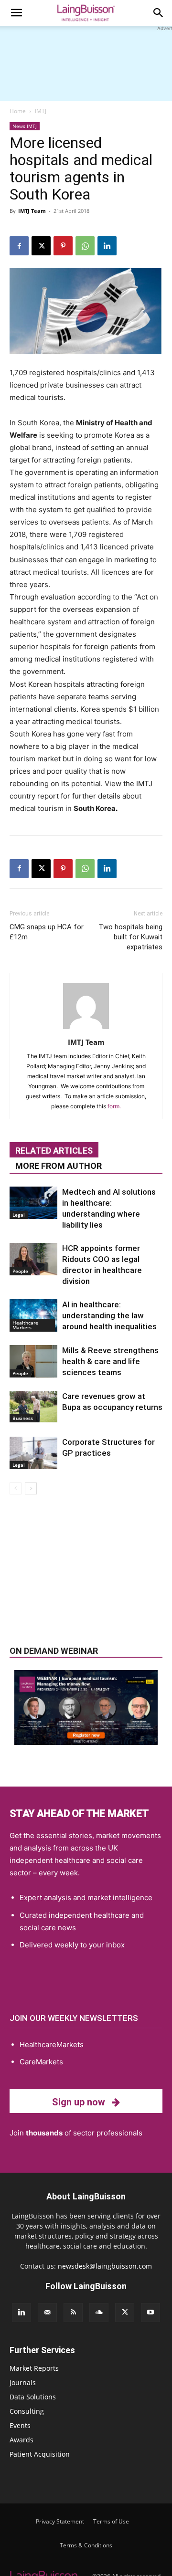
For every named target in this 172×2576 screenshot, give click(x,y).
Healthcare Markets (25, 1325)
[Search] (159, 13)
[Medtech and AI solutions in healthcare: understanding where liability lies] (33, 1203)
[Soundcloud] (99, 2313)
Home (18, 111)
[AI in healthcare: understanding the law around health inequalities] (33, 1316)
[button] (16, 13)
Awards (21, 2440)
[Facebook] (19, 246)
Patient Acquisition (40, 2454)
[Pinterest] (63, 246)
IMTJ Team (32, 211)
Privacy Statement (60, 2521)
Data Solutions (33, 2397)
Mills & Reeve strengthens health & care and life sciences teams (110, 1361)
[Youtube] (150, 2313)
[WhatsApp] (85, 246)
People (20, 1271)
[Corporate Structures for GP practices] (33, 1453)
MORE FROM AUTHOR (59, 1166)
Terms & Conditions (86, 2545)
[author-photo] (86, 1029)
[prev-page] (16, 1488)
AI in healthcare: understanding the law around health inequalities (109, 1315)
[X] (41, 246)
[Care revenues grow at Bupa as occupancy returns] (33, 1407)
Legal (19, 1215)
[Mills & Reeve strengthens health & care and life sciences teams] (33, 1362)
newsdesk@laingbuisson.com (105, 2266)
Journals (23, 2382)
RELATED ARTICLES (54, 1151)
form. (114, 1106)
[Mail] (47, 2313)
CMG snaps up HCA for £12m (47, 932)
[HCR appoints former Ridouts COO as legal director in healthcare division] (33, 1259)
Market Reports (34, 2368)
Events (20, 2425)
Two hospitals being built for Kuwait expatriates (130, 937)
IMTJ (41, 111)
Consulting (27, 2411)
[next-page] (31, 1488)
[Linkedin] (107, 246)
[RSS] (73, 2313)
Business (23, 1418)
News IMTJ (25, 126)
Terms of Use (111, 2521)
